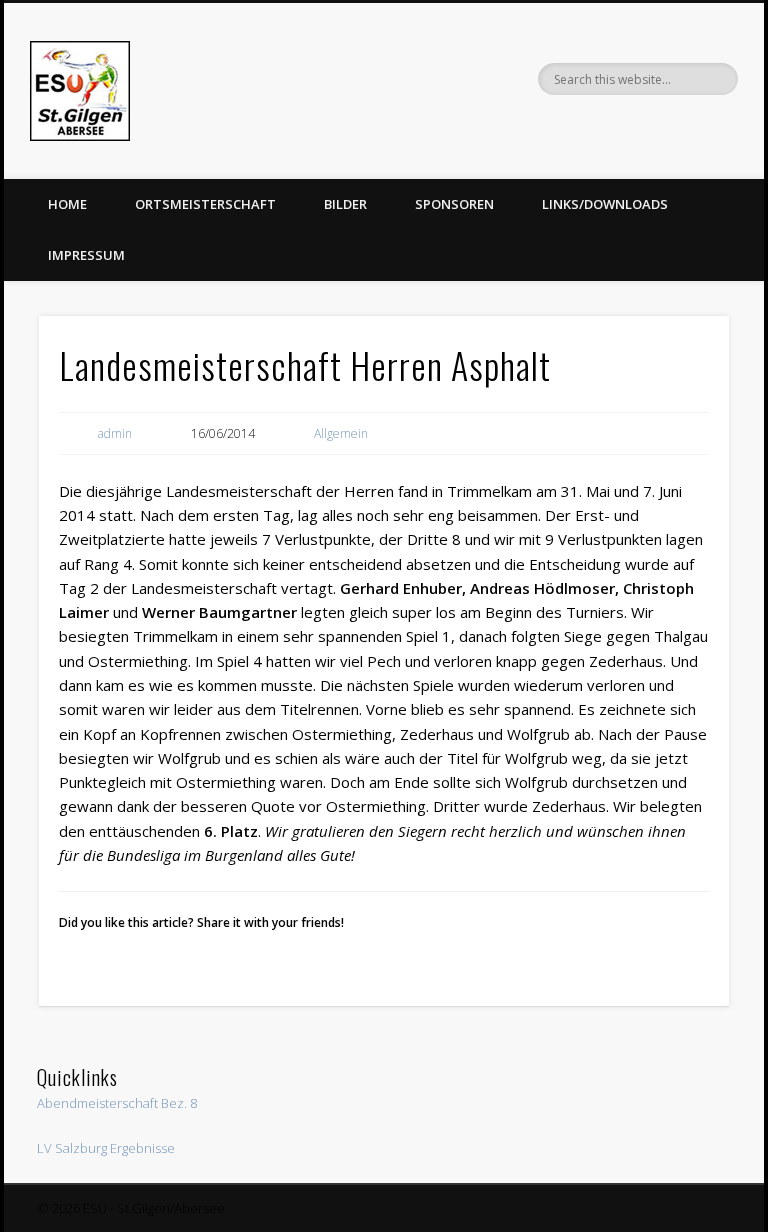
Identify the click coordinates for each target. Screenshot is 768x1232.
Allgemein (341, 433)
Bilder (345, 204)
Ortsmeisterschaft (205, 204)
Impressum (86, 255)
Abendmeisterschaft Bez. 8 (117, 1103)
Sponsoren (454, 204)
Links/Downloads (605, 204)
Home (67, 204)
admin (115, 433)
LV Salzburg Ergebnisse (106, 1148)
